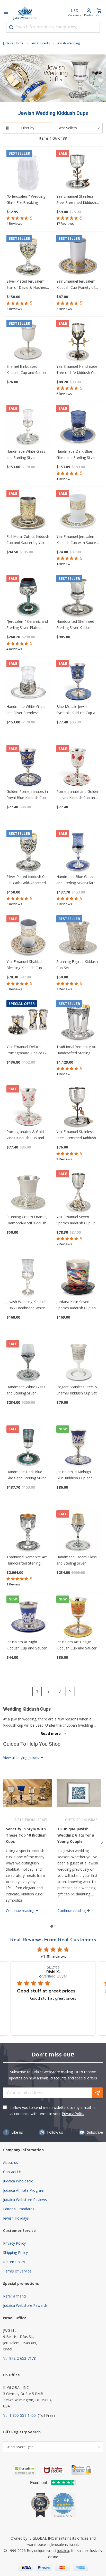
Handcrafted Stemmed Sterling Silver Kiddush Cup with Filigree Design (76, 625)
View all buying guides (22, 1757)
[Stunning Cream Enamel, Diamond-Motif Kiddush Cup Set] (28, 1192)
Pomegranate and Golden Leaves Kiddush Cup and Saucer (78, 795)
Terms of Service (17, 2271)
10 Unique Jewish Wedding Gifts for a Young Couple (76, 1835)
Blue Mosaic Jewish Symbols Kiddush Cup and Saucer (78, 710)
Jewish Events (40, 43)
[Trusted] (25, 2470)
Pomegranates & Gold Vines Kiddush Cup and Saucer (25, 1135)
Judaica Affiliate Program (24, 2190)
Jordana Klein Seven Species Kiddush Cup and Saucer (77, 1305)
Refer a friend (14, 2296)
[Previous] (4, 1842)
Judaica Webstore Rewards (25, 2305)
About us (11, 2162)
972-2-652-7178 (23, 2358)
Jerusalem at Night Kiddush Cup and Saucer (26, 1645)
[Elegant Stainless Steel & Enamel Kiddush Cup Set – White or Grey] (78, 1362)
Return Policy (14, 2262)
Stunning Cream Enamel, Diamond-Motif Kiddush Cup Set (27, 1220)
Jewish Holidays (16, 2218)
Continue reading (21, 1911)
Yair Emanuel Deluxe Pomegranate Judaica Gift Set (28, 1050)
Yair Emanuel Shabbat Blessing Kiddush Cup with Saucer (25, 965)
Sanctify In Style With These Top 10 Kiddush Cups (26, 1835)
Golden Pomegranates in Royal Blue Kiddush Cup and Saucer (27, 795)
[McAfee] (54, 2470)
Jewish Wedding (68, 43)
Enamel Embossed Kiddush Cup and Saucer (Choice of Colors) (26, 370)
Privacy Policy (73, 2114)
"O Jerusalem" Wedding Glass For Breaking (26, 199)
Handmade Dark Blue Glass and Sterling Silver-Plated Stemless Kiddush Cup (77, 455)
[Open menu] (6, 13)
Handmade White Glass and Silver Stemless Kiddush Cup (26, 710)
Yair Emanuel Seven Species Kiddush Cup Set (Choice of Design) (77, 1220)
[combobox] (53, 27)
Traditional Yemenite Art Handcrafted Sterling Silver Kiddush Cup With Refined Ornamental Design (27, 1560)
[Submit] (11, 27)
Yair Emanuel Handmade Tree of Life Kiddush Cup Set (77, 370)
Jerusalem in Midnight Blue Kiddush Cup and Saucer (74, 1475)
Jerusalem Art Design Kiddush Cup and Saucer (76, 1645)
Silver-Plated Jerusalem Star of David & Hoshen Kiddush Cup (26, 285)
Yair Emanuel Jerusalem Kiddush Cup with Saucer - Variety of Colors (78, 540)
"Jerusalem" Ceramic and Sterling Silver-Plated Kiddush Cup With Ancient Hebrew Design (28, 625)
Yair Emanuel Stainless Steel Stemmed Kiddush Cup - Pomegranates (76, 200)
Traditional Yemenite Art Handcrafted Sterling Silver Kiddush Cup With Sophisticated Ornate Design (77, 1050)
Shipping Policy (15, 2252)
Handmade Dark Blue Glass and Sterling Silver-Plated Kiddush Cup (27, 1475)
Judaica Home (13, 43)
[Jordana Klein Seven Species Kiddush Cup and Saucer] (78, 1277)
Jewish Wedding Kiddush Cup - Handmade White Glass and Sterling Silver (26, 1305)
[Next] (70, 1691)
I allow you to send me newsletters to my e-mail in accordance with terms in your (52, 2111)
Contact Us (12, 2172)
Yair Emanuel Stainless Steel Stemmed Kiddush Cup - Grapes (76, 1135)
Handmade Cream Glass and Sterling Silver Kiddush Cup (77, 1560)
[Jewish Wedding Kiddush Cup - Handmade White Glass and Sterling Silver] (28, 1277)
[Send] (98, 2093)
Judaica (63, 2551)
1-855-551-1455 (23, 2415)
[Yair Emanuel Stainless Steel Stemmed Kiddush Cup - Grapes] (78, 1107)
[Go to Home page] (25, 13)
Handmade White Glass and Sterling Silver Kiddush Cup (26, 455)
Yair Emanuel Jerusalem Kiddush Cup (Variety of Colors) (76, 285)
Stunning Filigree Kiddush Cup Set (77, 965)
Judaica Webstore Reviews (25, 2200)
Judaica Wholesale (18, 2181)
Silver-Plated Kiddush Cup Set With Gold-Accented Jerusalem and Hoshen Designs (28, 880)
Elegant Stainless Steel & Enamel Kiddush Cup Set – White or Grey (77, 1390)
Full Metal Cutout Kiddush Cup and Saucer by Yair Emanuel (28, 540)
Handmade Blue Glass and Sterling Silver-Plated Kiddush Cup (77, 880)
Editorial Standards (19, 2209)
